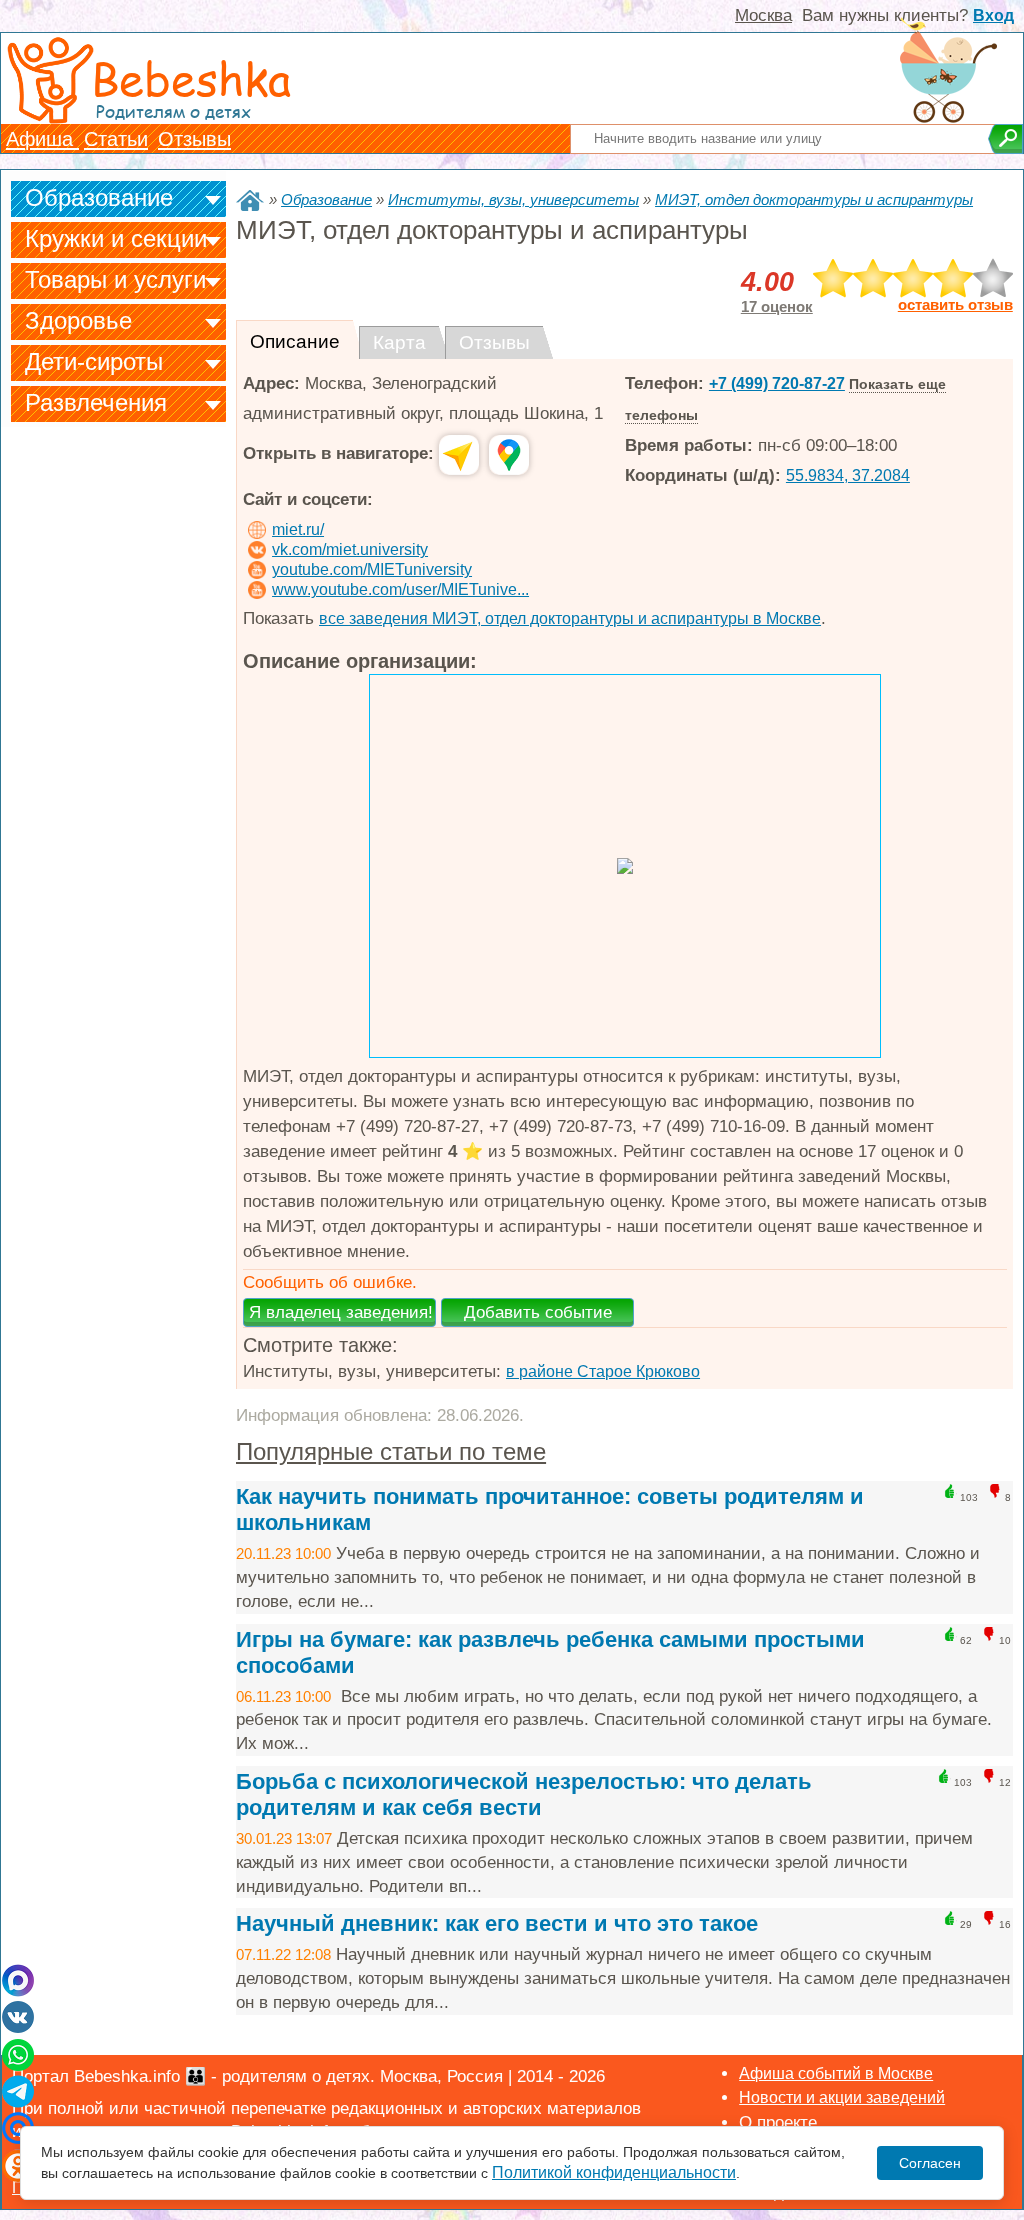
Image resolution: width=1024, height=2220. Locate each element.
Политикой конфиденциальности (614, 2172)
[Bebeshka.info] (250, 200)
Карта (399, 342)
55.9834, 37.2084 (848, 475)
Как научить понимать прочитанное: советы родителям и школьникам (550, 1509)
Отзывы (194, 139)
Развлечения (96, 402)
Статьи (116, 139)
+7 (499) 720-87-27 (777, 383)
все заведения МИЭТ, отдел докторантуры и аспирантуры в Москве (570, 618)
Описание (295, 341)
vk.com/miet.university (350, 549)
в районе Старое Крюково (603, 1371)
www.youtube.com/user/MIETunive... (400, 589)
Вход (993, 15)
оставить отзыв (955, 305)
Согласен (930, 2163)
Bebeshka (191, 77)
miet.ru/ (298, 529)
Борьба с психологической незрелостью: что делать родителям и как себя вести (524, 1794)
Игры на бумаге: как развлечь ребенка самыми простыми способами (550, 1652)
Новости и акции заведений (842, 2097)
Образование (99, 197)
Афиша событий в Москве (836, 2073)
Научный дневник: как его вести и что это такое (497, 1923)
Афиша (42, 139)
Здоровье (78, 320)
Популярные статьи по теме (391, 1451)
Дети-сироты (94, 361)
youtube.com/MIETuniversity (372, 569)
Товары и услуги (115, 279)
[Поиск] (1005, 139)
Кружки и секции (116, 238)
